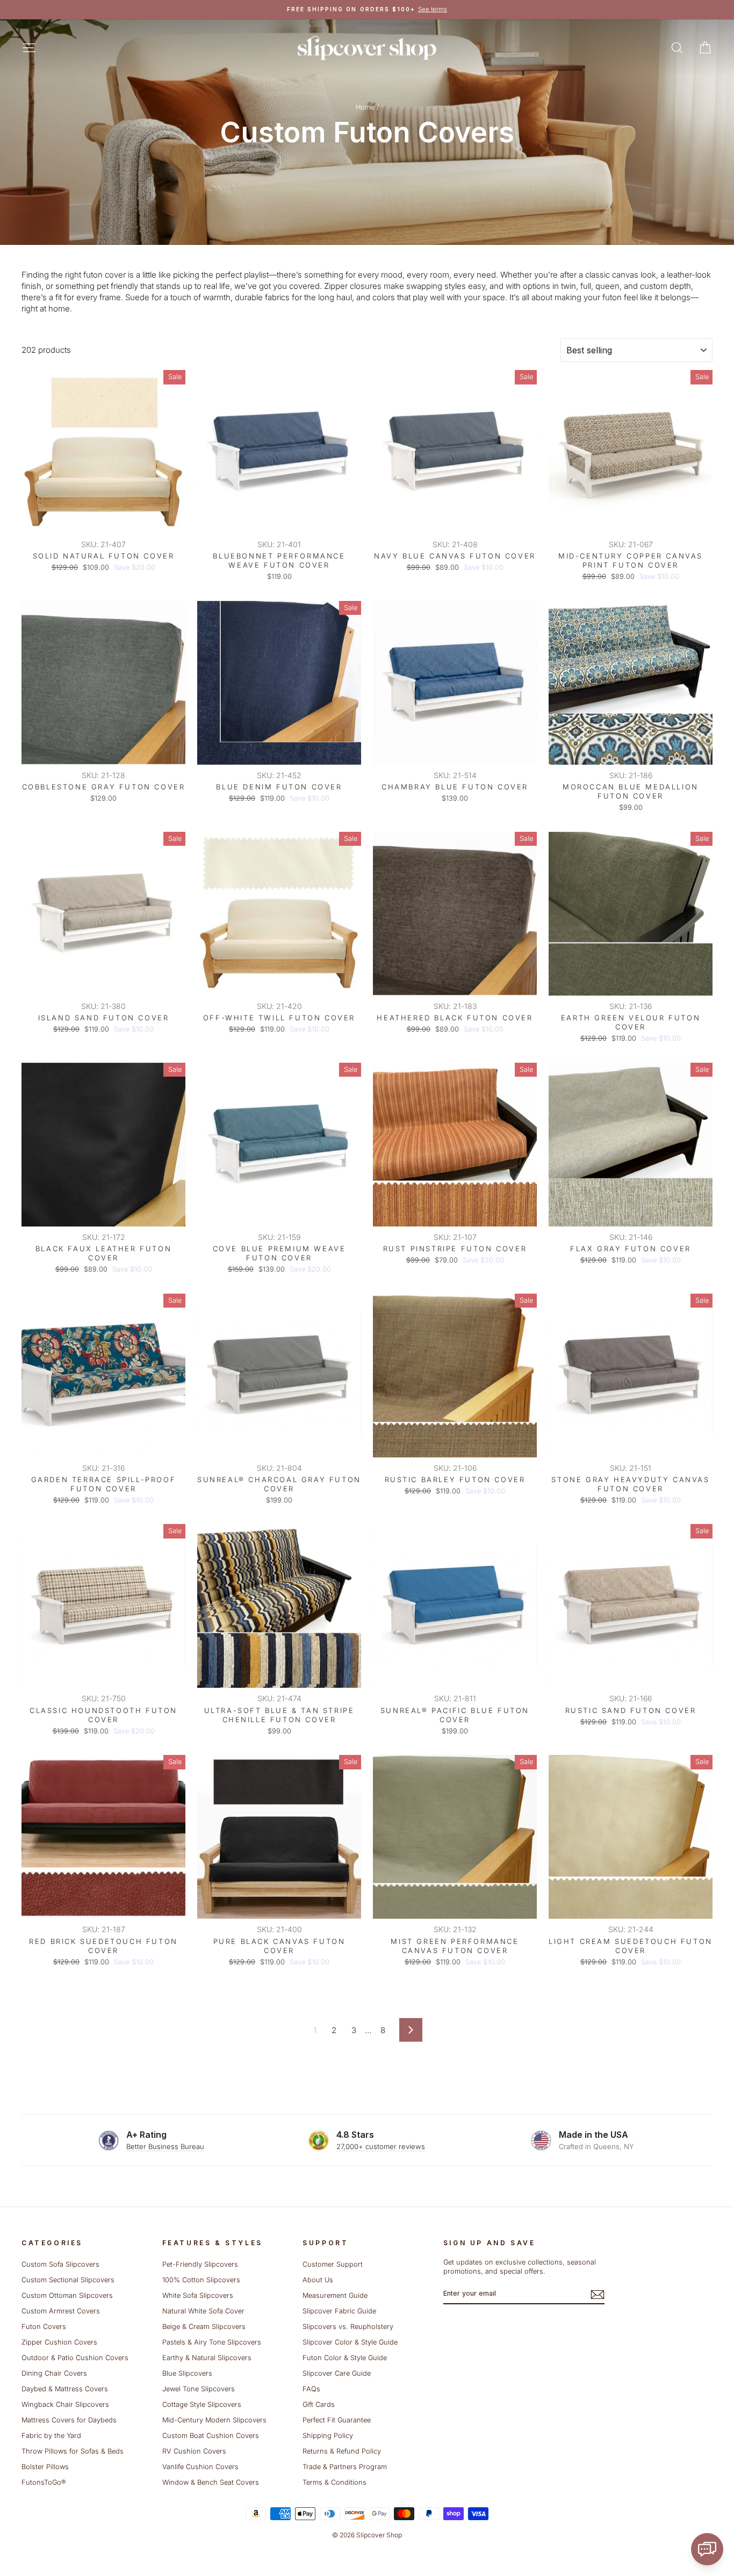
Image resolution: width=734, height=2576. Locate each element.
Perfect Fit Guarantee (337, 2420)
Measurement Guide (335, 2295)
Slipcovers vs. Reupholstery (348, 2327)
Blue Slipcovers (187, 2373)
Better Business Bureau (165, 2146)
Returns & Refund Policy (342, 2451)
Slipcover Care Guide (337, 2373)
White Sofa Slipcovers (198, 2295)
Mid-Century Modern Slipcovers (214, 2420)
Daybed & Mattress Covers (65, 2389)
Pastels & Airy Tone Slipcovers (212, 2342)
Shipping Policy (328, 2436)
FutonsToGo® (44, 2482)
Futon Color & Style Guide (345, 2358)
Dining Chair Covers (54, 2373)
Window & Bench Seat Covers (211, 2482)
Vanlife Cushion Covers (200, 2467)
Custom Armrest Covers (61, 2311)
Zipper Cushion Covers (59, 2342)
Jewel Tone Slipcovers (199, 2389)
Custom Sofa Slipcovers (60, 2264)
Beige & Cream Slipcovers (204, 2327)
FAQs (311, 2389)
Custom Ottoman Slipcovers (67, 2295)
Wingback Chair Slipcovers (65, 2404)
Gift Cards (319, 2404)
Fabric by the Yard (51, 2436)
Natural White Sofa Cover (203, 2311)
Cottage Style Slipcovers (202, 2404)
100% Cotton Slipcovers (201, 2280)
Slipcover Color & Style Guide (350, 2342)
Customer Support (333, 2264)
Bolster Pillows (45, 2467)
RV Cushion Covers (194, 2451)
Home (365, 107)
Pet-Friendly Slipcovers (200, 2264)
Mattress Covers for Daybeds (69, 2420)
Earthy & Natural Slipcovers (207, 2358)
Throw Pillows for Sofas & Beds (73, 2451)
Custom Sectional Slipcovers (68, 2280)
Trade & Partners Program (345, 2467)
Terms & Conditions (334, 2482)
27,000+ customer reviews (381, 2146)
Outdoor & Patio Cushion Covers (75, 2358)
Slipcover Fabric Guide (339, 2311)
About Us (318, 2280)
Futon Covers (44, 2327)
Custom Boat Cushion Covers (211, 2436)
